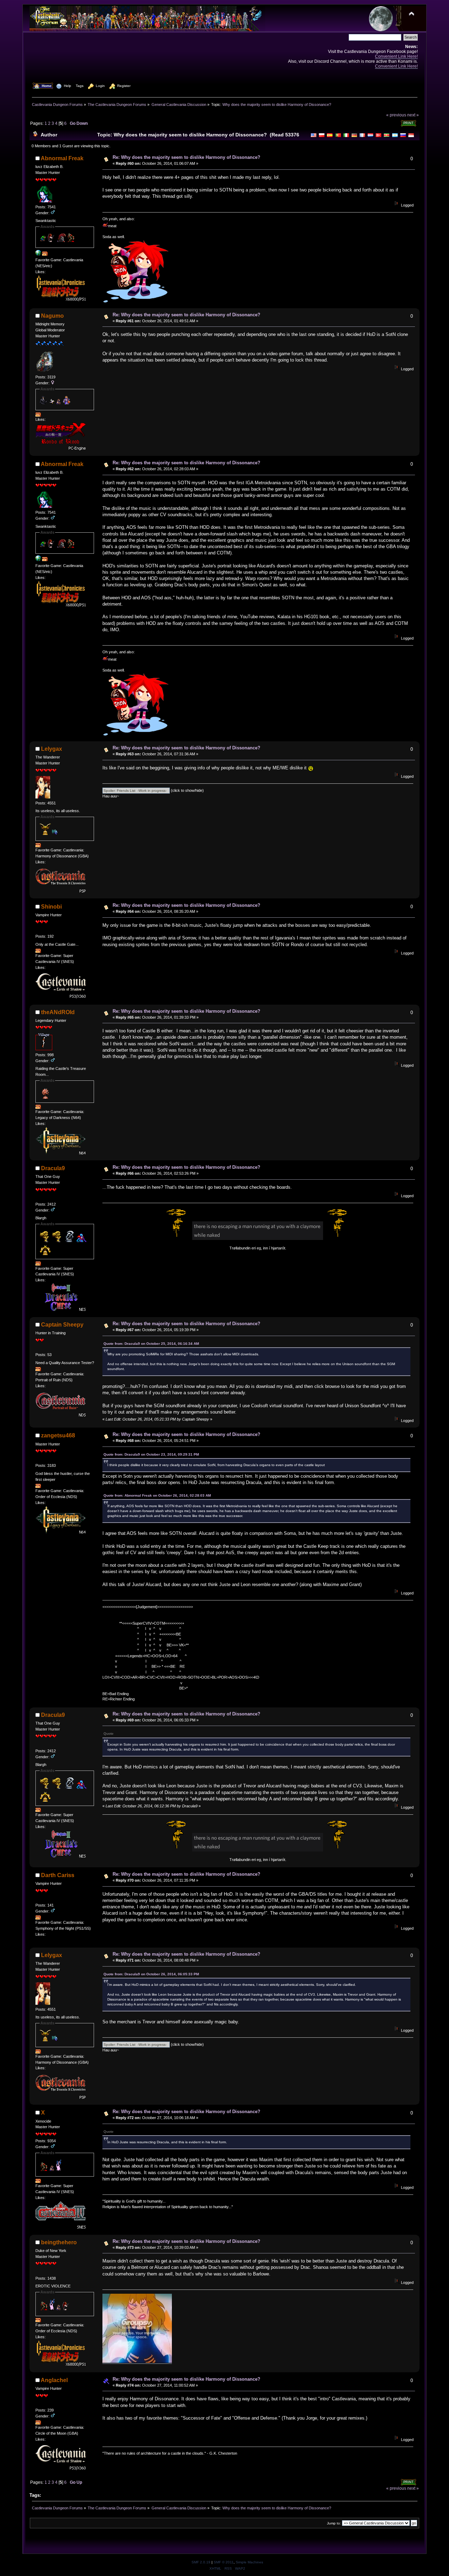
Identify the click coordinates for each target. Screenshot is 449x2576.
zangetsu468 (58, 1435)
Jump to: (334, 2523)
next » (413, 115)
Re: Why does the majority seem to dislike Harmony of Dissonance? (186, 157)
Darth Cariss (58, 1875)
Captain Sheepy (62, 1325)
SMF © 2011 (224, 2562)
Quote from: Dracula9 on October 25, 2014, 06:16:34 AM (151, 1344)
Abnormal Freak (62, 158)
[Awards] (45, 254)
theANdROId (58, 1012)
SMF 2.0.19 (201, 2562)
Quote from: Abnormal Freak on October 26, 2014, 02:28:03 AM (157, 1495)
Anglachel (54, 2380)
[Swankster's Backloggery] (38, 254)
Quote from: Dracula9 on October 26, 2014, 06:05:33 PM (151, 1974)
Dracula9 (53, 1168)
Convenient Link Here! (396, 56)
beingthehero (59, 2242)
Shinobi (51, 907)
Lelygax (52, 749)
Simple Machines (249, 2562)
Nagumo (52, 316)
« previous (396, 115)
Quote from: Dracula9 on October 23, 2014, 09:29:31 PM (151, 1454)
